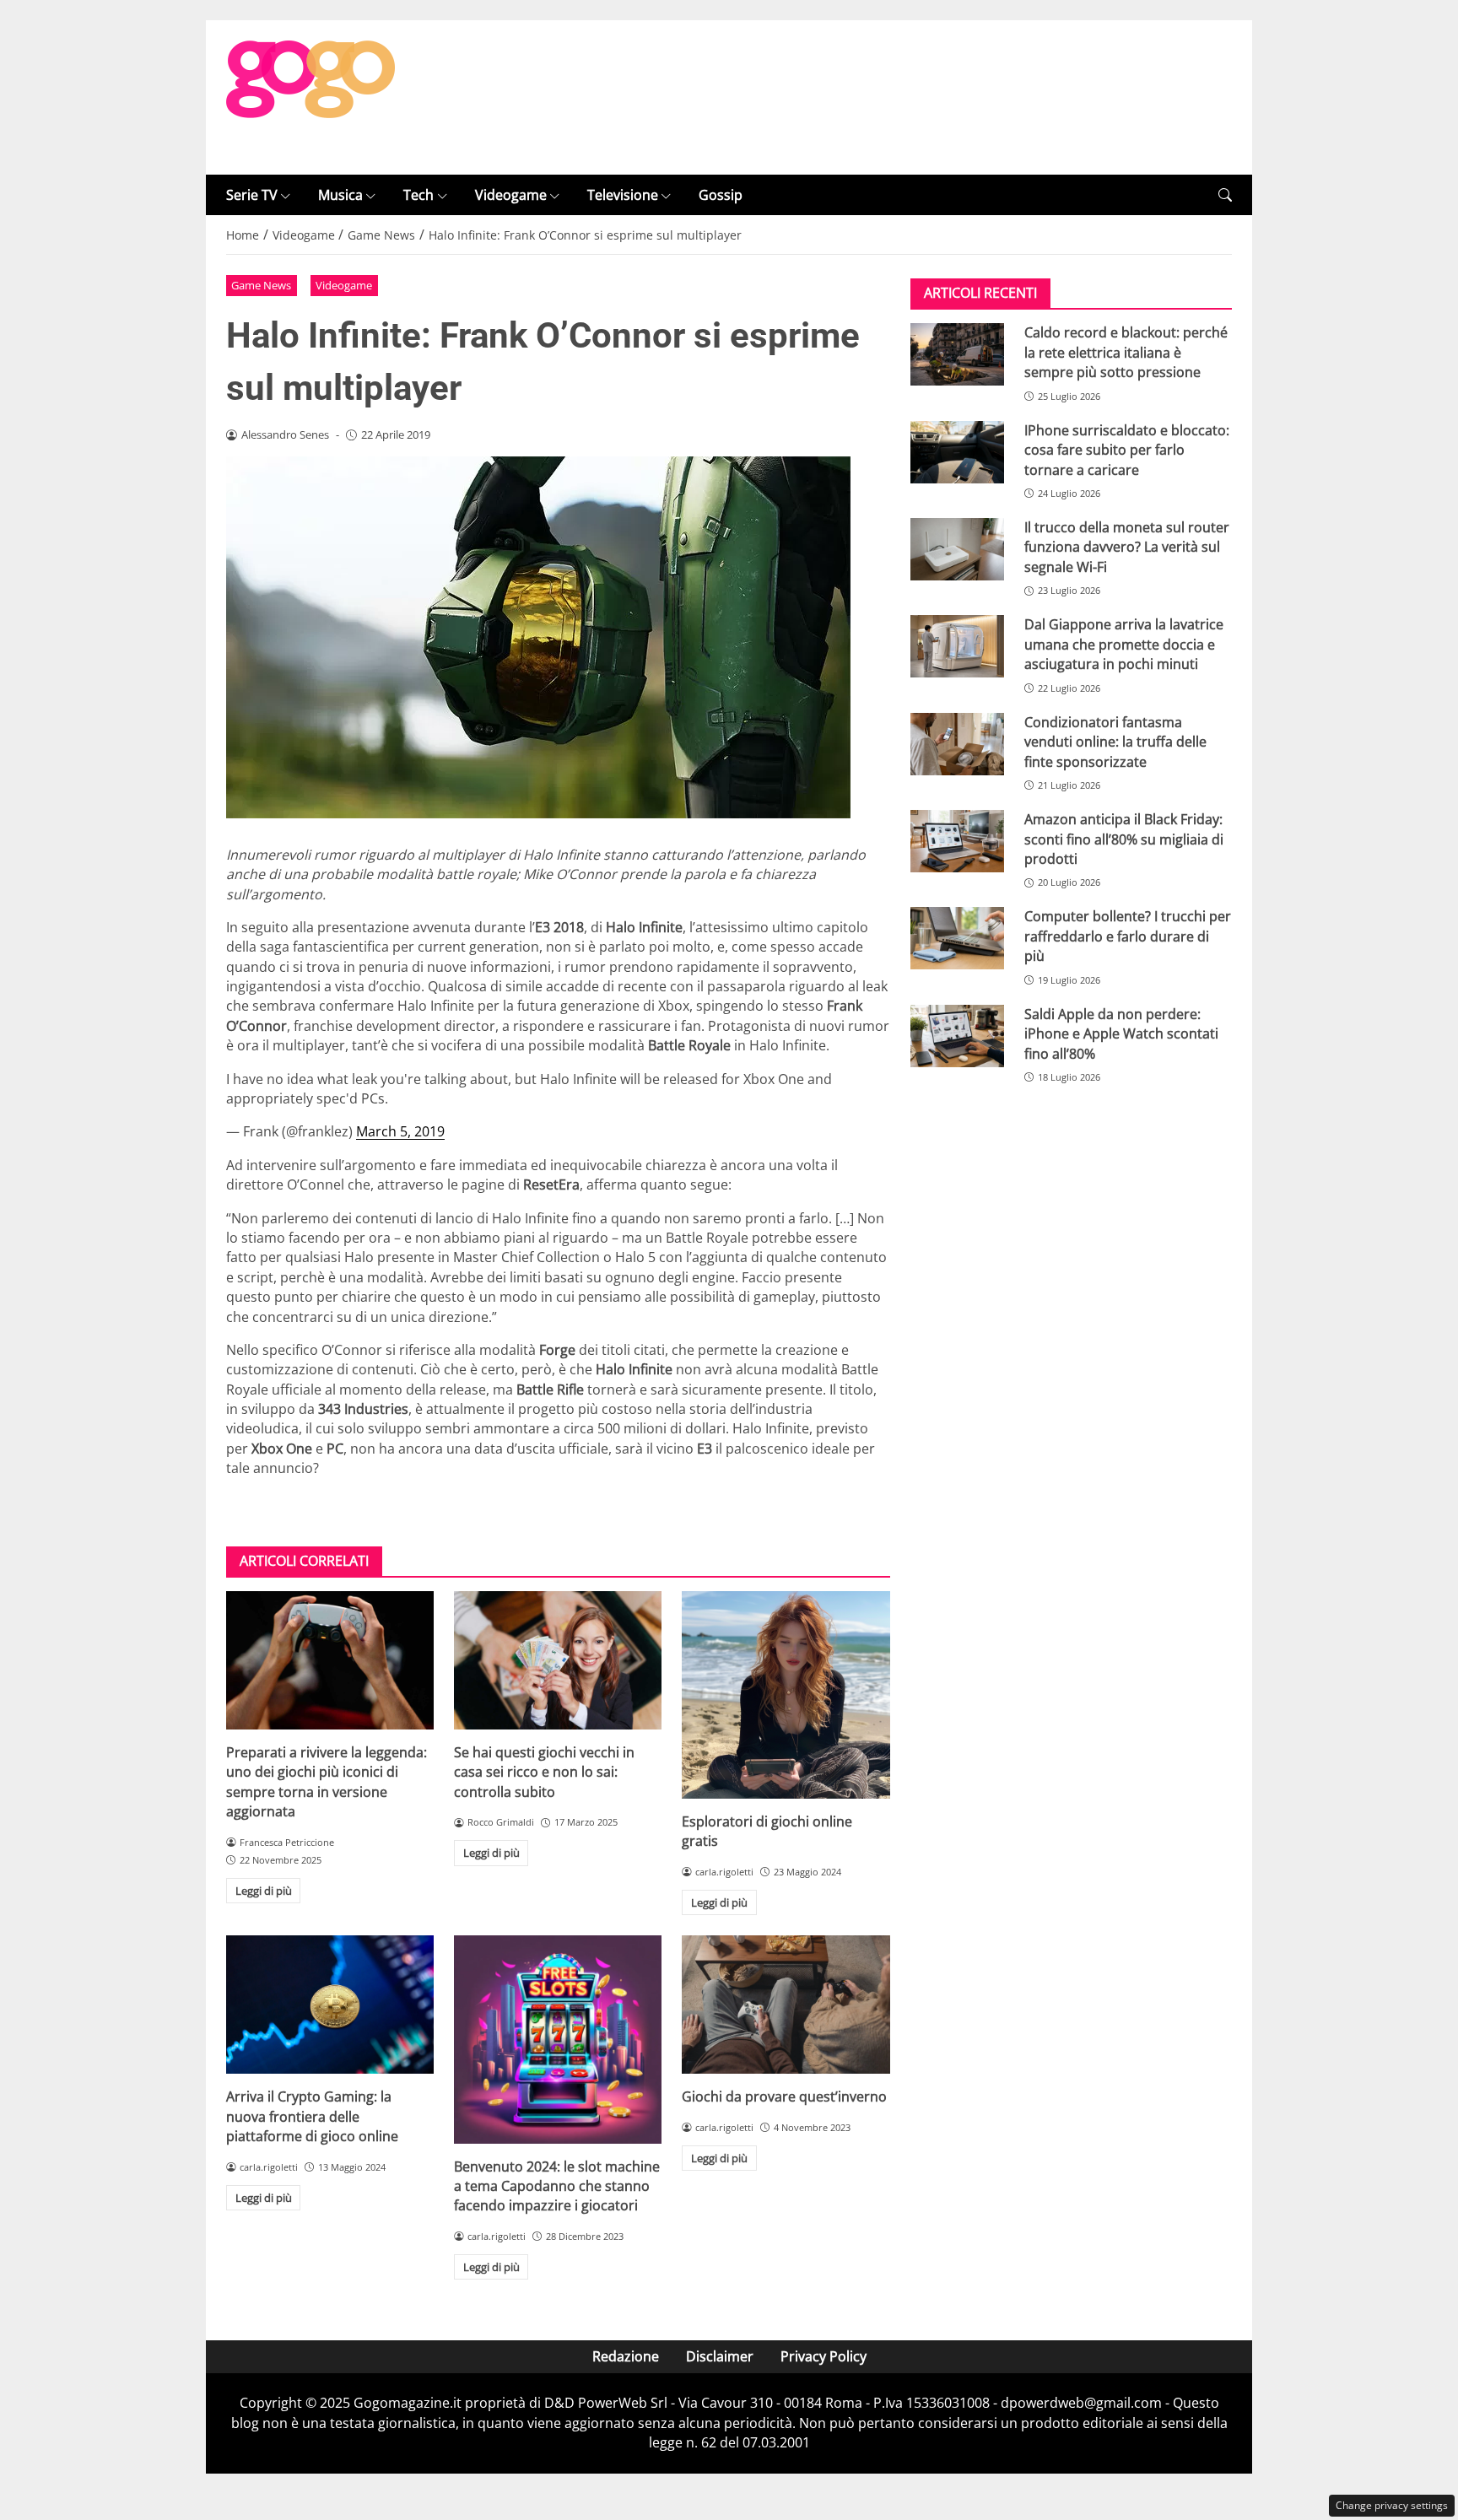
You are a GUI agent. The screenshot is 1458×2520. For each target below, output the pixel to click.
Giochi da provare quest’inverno (784, 2096)
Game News (261, 285)
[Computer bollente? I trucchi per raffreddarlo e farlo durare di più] (957, 938)
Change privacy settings (1392, 2505)
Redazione (626, 2356)
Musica (340, 195)
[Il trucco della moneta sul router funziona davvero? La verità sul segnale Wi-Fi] (957, 549)
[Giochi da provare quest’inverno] (786, 2005)
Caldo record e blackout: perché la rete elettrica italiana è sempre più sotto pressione (1126, 352)
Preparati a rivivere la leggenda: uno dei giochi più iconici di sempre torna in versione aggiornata (327, 1782)
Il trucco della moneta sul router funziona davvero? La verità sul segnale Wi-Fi (1127, 547)
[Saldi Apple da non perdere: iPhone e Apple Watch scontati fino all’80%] (957, 1036)
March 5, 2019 (400, 1131)
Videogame (511, 195)
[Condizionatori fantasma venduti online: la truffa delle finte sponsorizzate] (957, 744)
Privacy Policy (823, 2356)
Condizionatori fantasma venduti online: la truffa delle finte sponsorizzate (1115, 742)
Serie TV (252, 195)
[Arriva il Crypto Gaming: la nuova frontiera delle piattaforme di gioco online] (330, 2005)
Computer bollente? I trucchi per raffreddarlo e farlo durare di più (1128, 936)
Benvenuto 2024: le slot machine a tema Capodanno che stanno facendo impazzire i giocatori (557, 2186)
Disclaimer (720, 2356)
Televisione (623, 195)
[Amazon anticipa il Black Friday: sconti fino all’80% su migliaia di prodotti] (957, 841)
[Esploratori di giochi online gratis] (786, 1695)
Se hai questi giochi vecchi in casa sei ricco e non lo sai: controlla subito (544, 1772)
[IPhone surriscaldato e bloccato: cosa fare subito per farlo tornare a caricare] (957, 452)
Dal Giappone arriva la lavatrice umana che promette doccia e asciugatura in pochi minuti (1124, 644)
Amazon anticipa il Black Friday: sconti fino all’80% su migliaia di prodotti (1124, 839)
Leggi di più (264, 1891)
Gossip (721, 195)
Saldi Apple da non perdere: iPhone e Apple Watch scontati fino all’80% (1121, 1034)
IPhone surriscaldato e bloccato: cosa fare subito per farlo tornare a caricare (1127, 450)
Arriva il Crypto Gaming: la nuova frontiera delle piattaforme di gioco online (312, 2116)
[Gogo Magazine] (310, 96)
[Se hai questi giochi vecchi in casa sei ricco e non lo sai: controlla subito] (558, 1660)
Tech (418, 195)
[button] (1225, 195)
